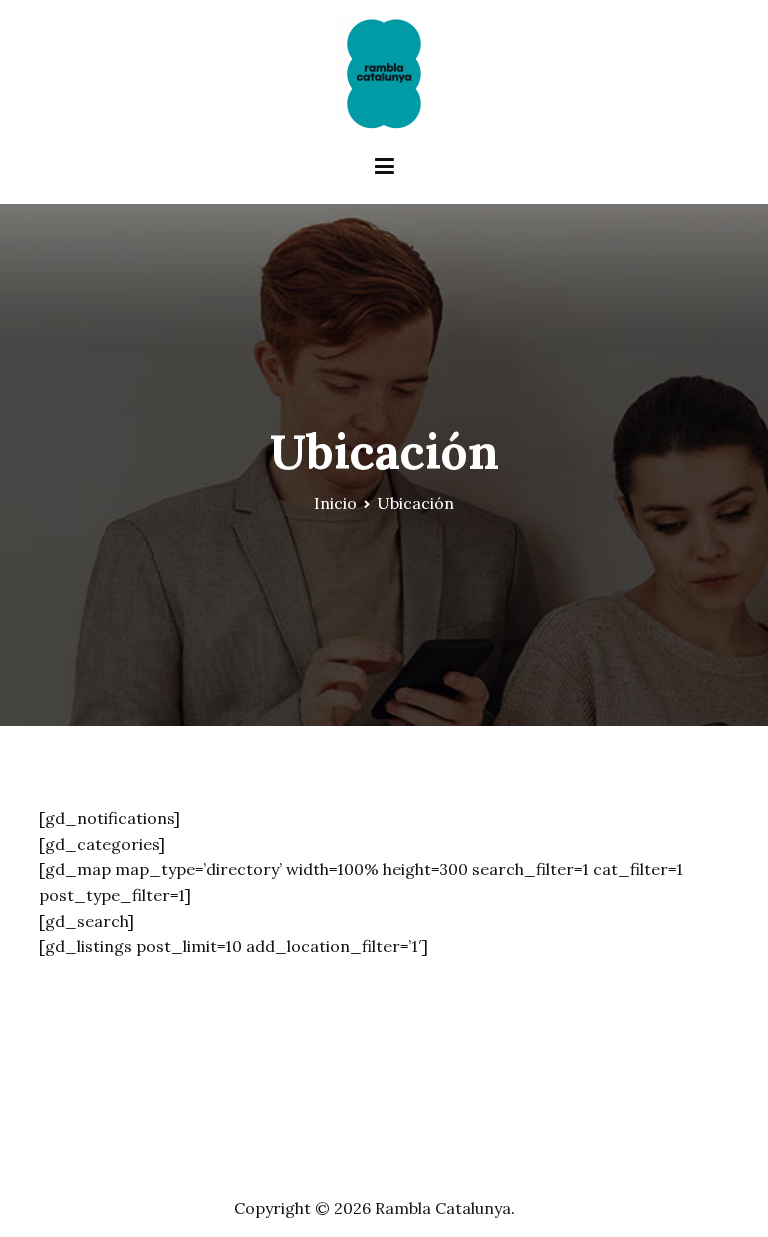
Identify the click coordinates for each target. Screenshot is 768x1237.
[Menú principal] (384, 167)
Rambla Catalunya (443, 1208)
